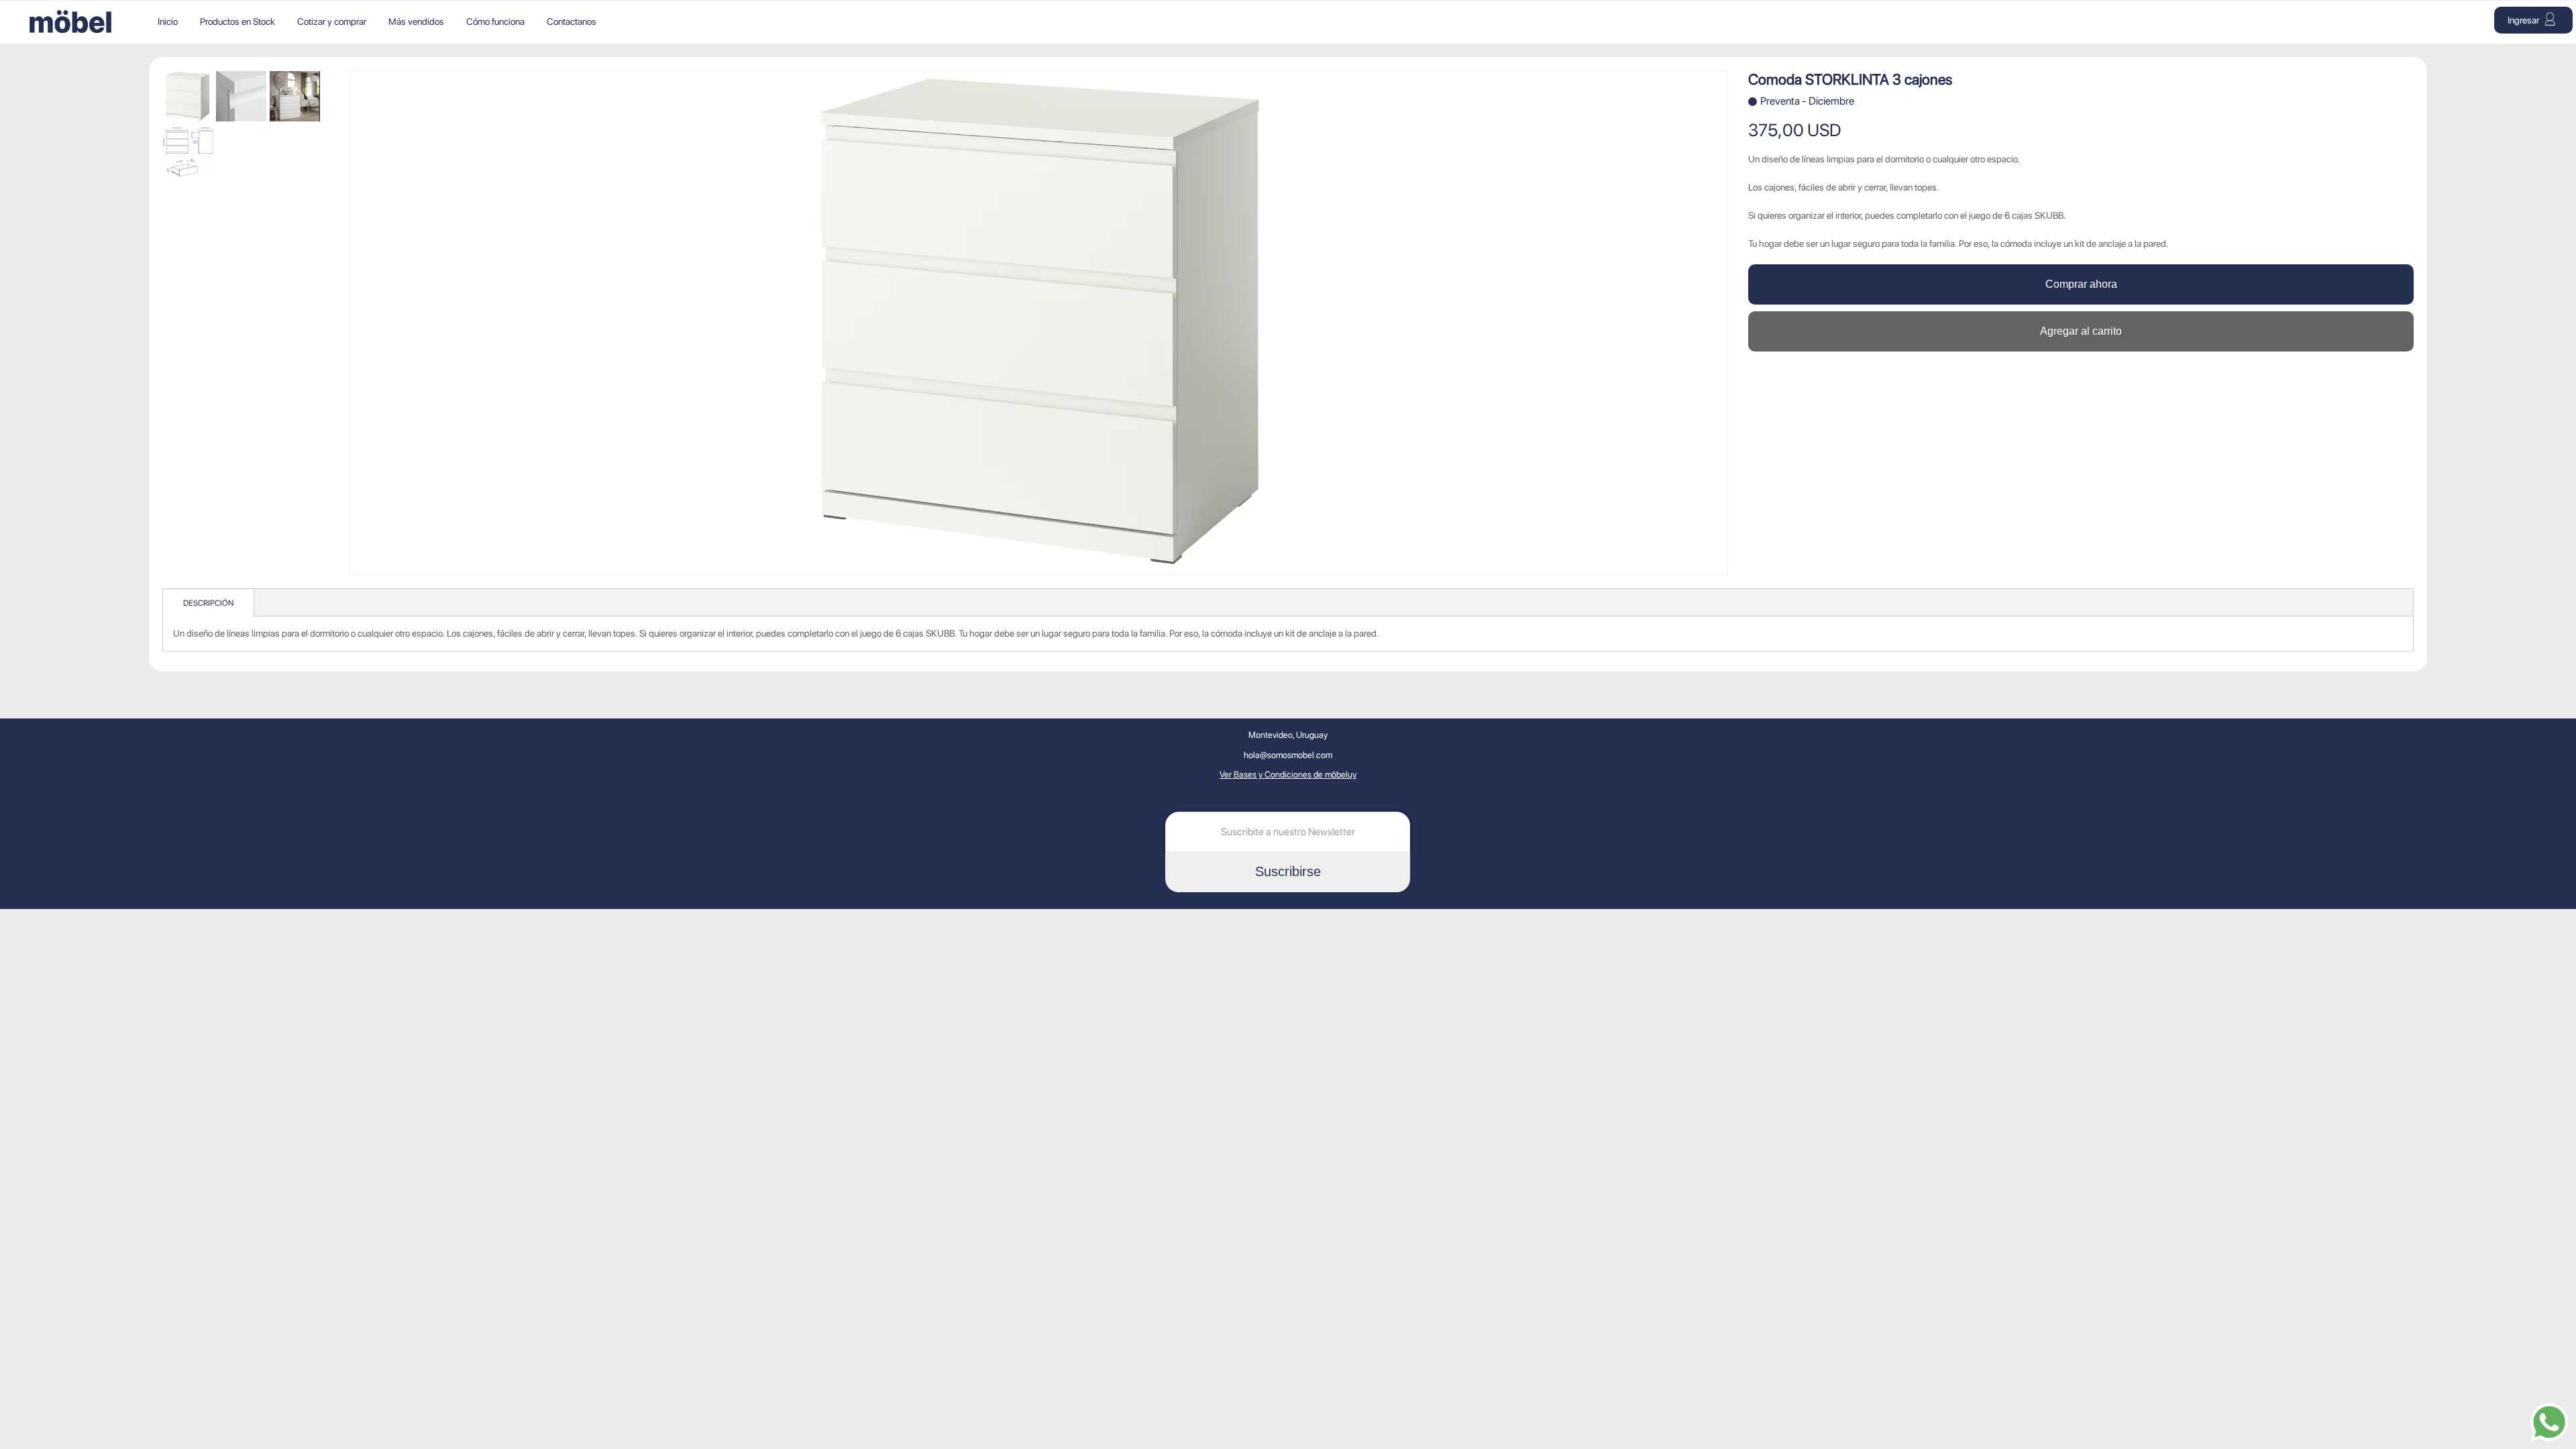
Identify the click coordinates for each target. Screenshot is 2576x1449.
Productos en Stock (237, 21)
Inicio (168, 21)
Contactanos (572, 21)
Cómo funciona (495, 21)
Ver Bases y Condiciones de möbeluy (1288, 774)
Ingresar (2524, 20)
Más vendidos (416, 21)
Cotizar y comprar (332, 21)
